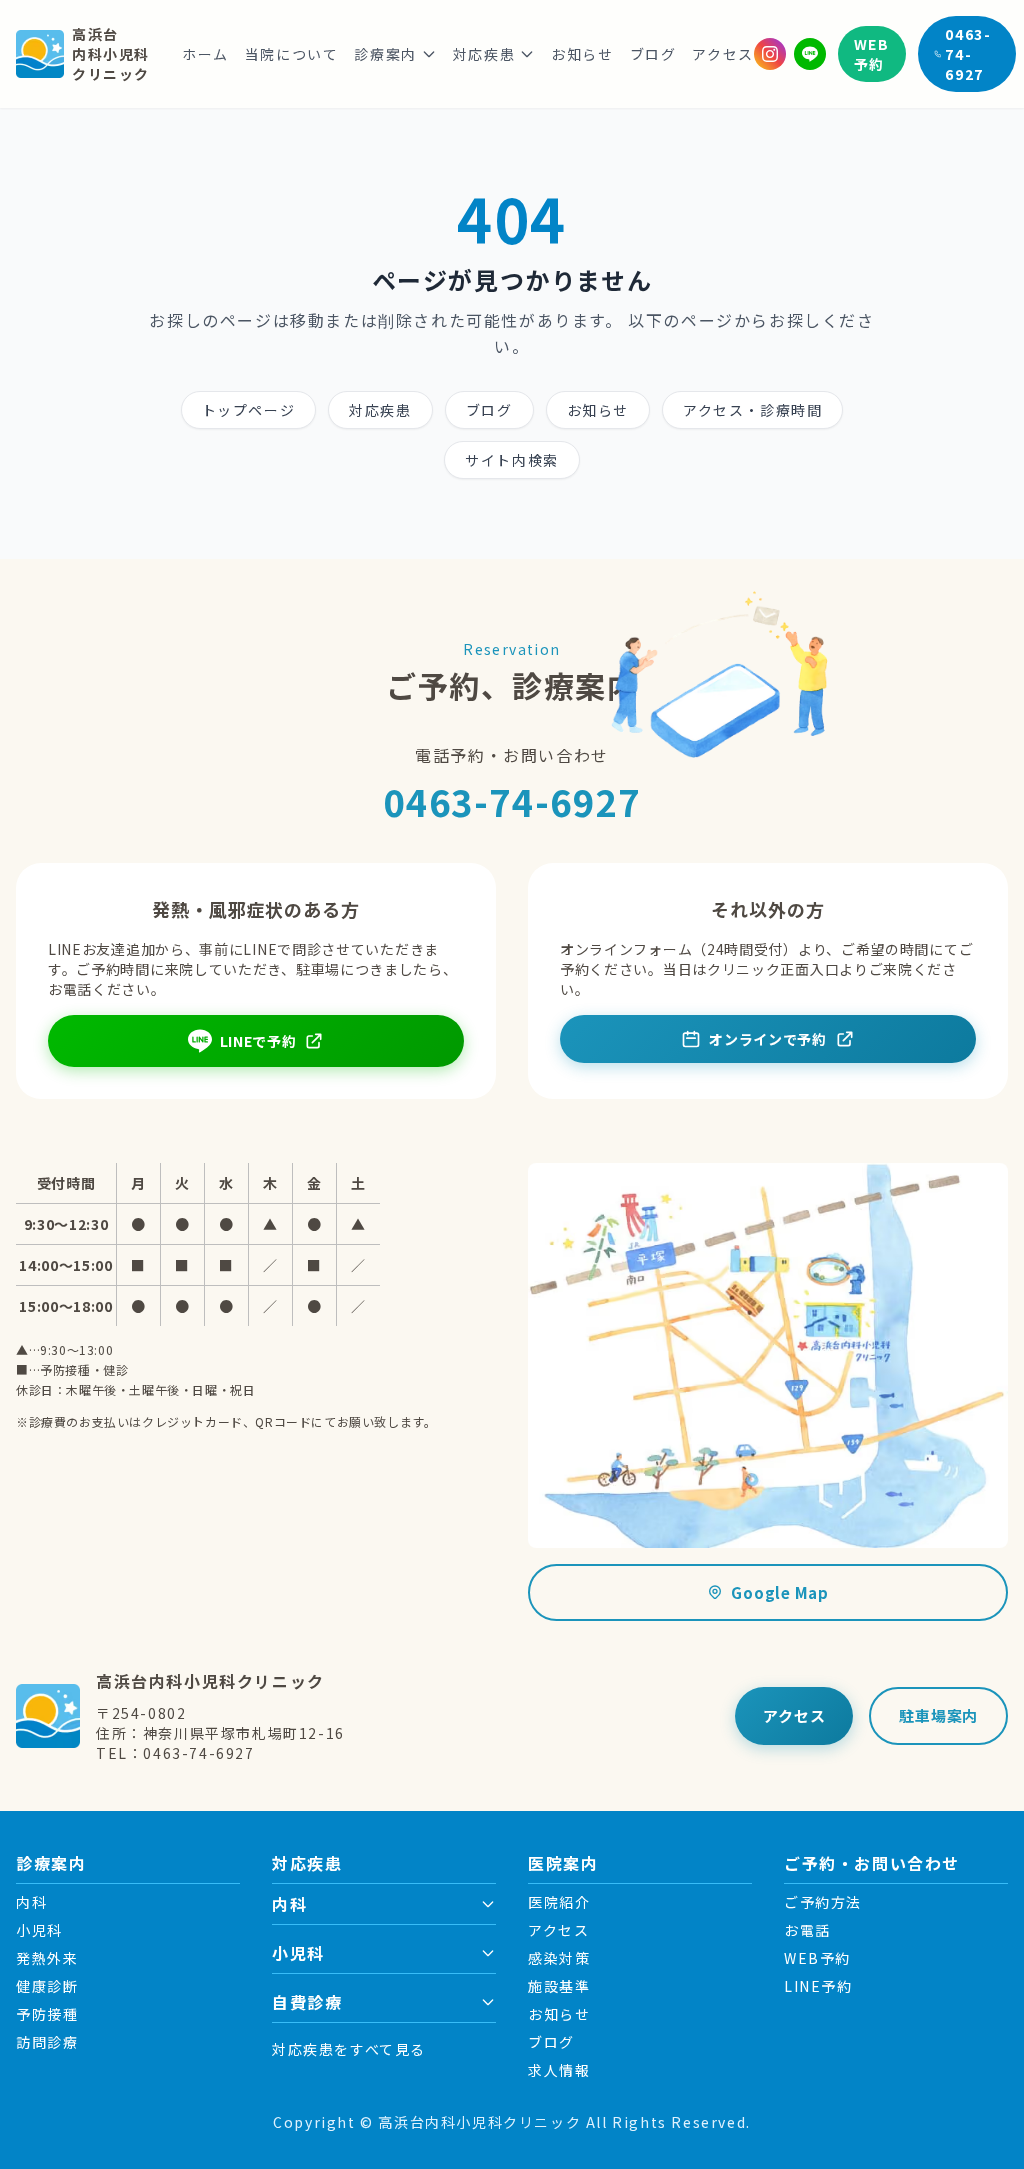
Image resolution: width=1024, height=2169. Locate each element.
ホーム (205, 54)
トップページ (249, 410)
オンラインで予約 (768, 1039)
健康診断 (47, 1986)
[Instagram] (770, 54)
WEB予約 (872, 54)
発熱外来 (47, 1958)
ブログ (653, 54)
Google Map (780, 1592)
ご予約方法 (823, 1902)
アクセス (722, 54)
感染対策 (559, 1958)
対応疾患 (484, 54)
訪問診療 (47, 2042)
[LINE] (810, 54)
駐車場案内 (938, 1715)
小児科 (39, 1930)
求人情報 (559, 2070)
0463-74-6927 (968, 54)
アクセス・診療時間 (752, 410)
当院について (292, 54)
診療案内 (385, 54)
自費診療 (307, 2002)
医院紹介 (559, 1902)
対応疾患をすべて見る (349, 2049)
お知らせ (582, 54)
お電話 (807, 1930)
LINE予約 (818, 1986)
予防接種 (47, 2014)
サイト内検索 (512, 460)
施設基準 (559, 1986)
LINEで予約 (258, 1041)
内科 (31, 1902)
